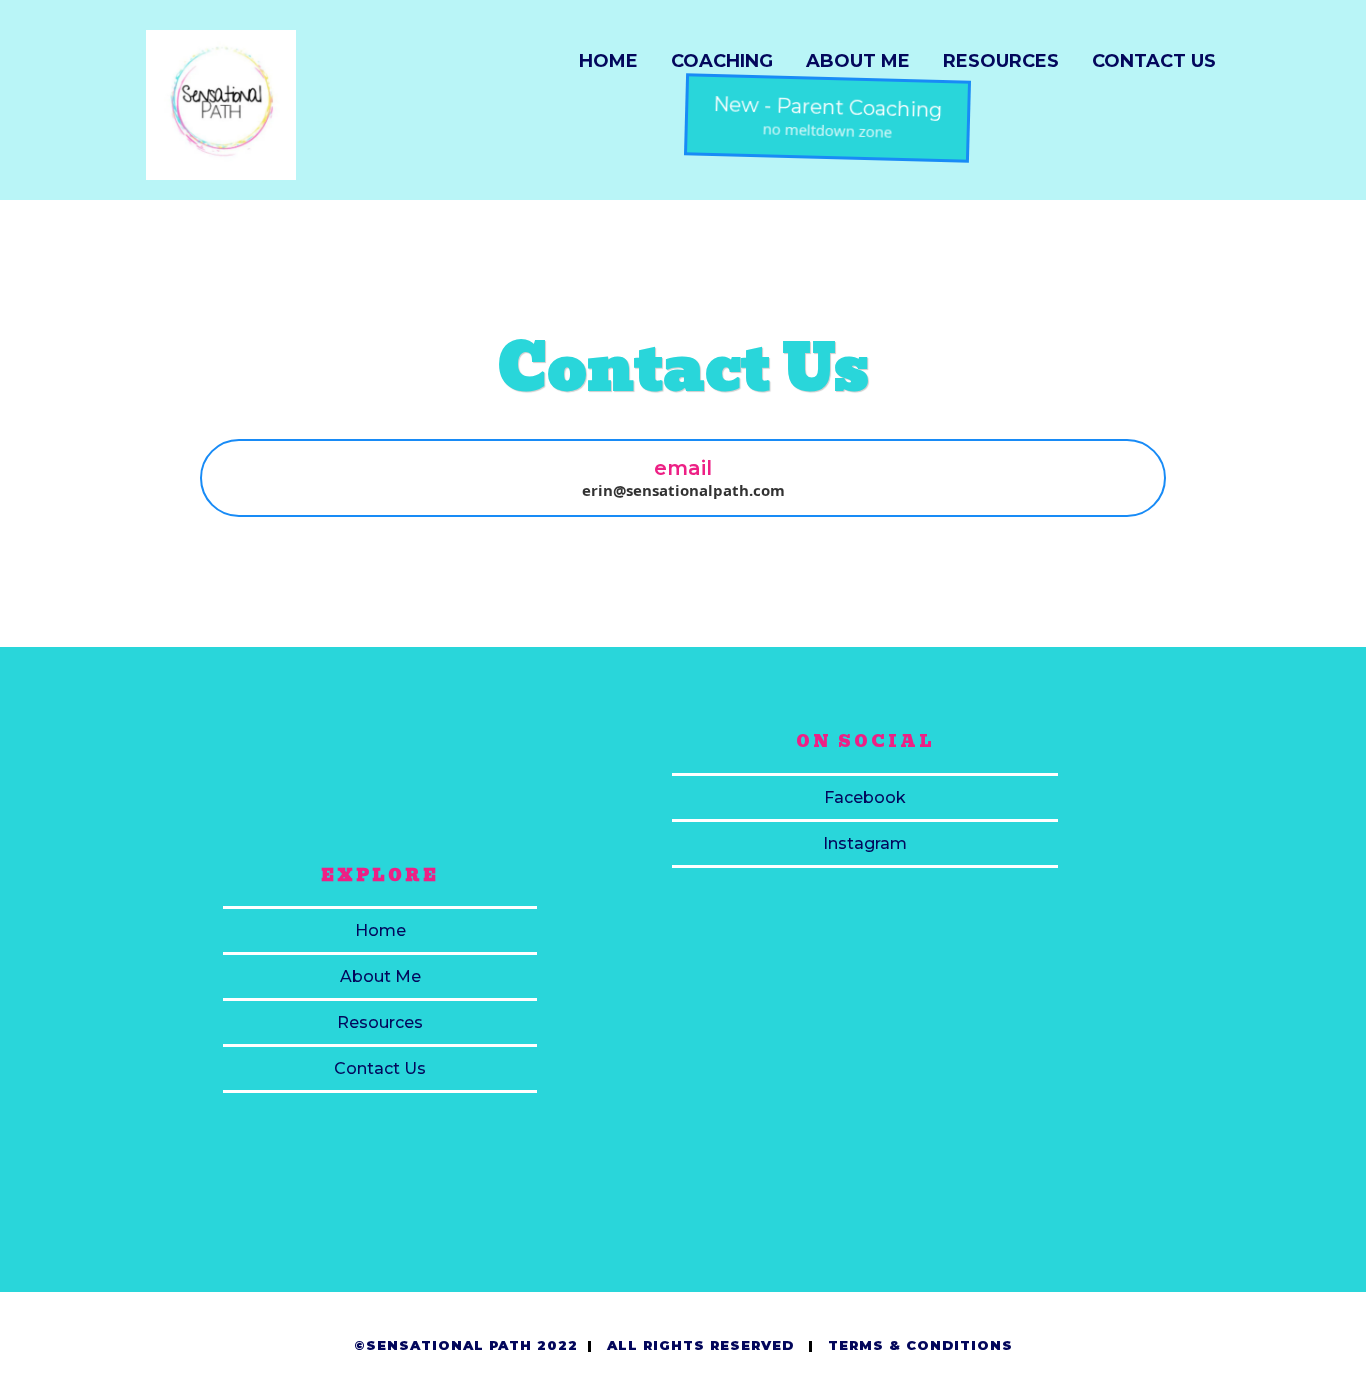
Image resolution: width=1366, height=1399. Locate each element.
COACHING (722, 61)
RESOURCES (1001, 61)
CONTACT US (1154, 61)
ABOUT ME (858, 61)
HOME (608, 61)
